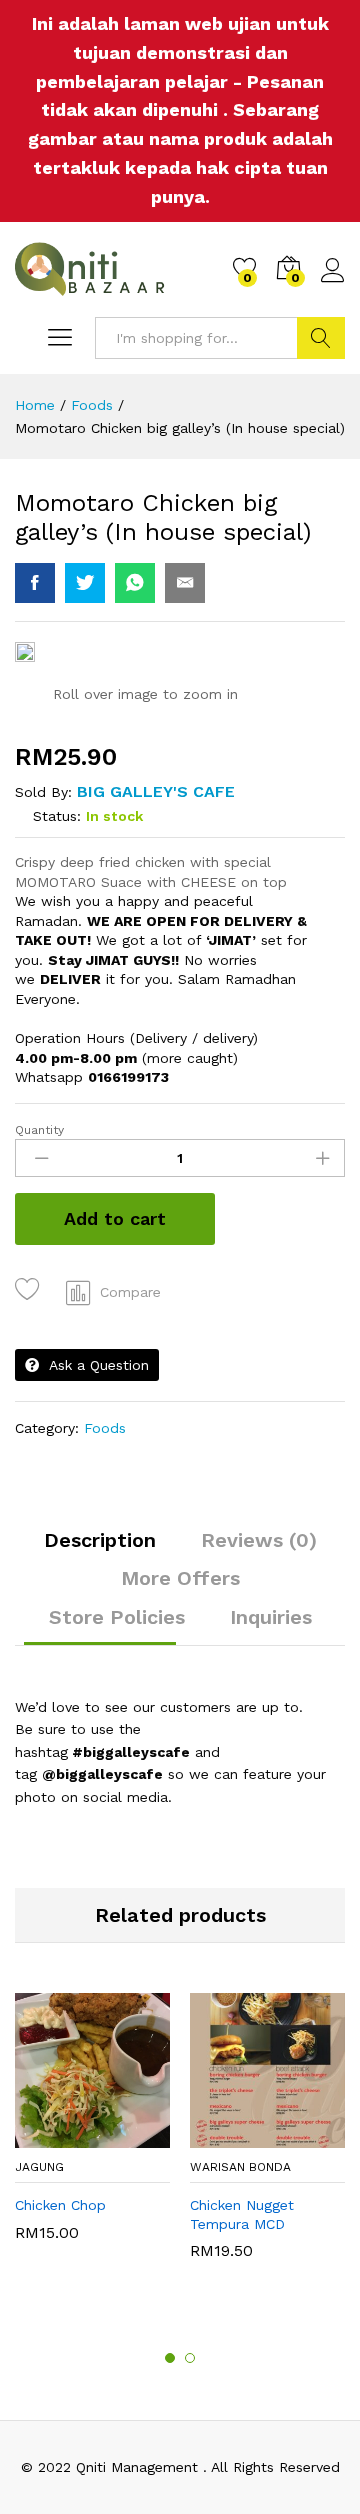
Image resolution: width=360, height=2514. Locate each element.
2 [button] (190, 2358)
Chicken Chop (60, 2205)
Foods (105, 1428)
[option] (92, 2127)
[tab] (100, 1549)
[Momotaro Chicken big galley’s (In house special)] (35, 583)
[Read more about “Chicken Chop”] (67, 2136)
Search (321, 338)
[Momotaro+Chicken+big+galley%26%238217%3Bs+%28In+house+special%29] (85, 583)
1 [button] (170, 2358)
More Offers (180, 1578)
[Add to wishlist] (30, 1289)
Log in (333, 283)
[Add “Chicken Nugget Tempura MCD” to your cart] (242, 2136)
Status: (57, 816)
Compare (130, 1292)
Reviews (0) (259, 1540)
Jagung (39, 2167)
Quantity (39, 1130)
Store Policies (117, 1617)
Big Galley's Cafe (156, 791)
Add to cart (115, 1218)
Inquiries (271, 1617)
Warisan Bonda (240, 2167)
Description (100, 1540)
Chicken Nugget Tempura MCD (242, 2214)
